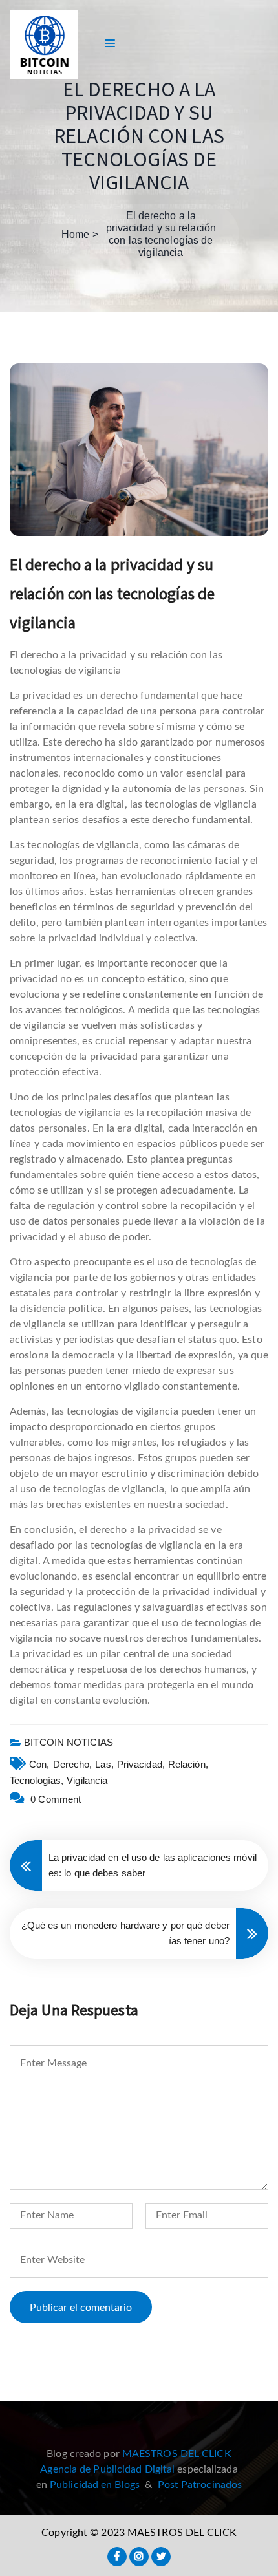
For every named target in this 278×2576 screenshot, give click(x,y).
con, (39, 1764)
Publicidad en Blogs (95, 2485)
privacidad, (141, 1764)
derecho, (73, 1764)
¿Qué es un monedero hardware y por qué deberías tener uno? (125, 1933)
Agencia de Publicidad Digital (107, 2469)
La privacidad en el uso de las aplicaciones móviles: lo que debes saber (153, 1865)
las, (104, 1764)
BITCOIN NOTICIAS (69, 1742)
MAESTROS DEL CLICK (177, 2454)
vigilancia (87, 1780)
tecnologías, (37, 1780)
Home (75, 234)
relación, (188, 1764)
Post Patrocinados (200, 2485)
